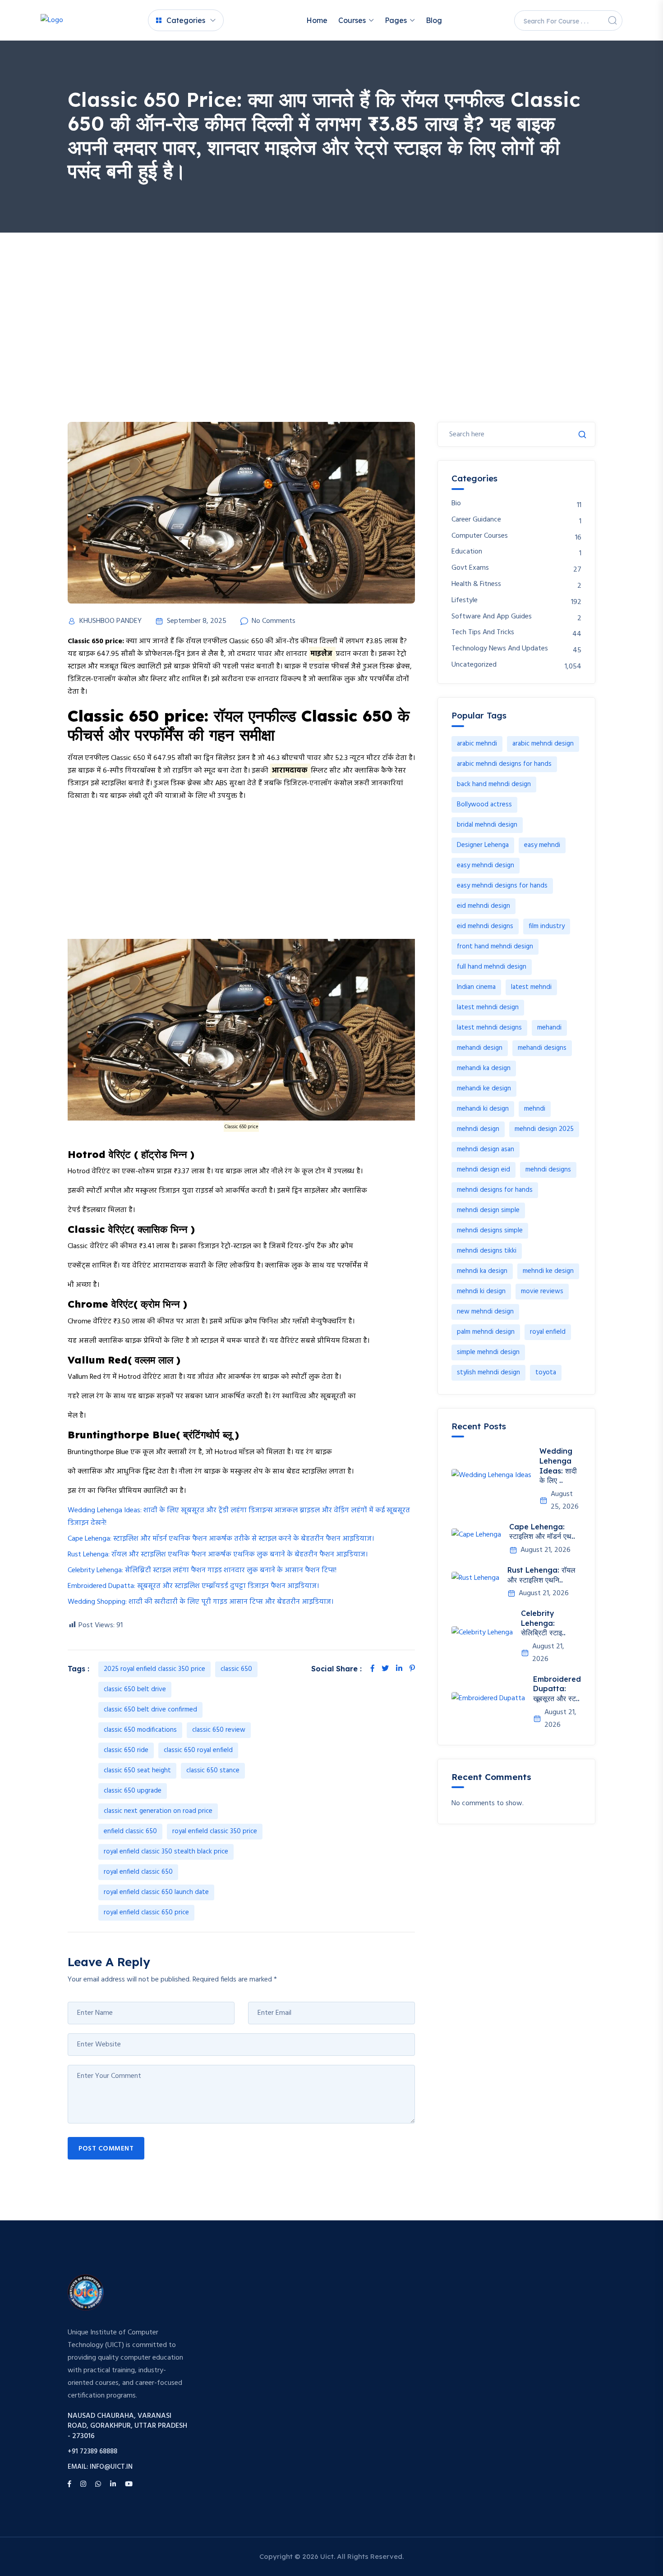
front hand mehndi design (495, 947)
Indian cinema (476, 987)
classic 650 (236, 1669)
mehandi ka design (484, 1068)
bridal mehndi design (487, 825)
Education (467, 552)
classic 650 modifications (140, 1730)
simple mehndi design (488, 1352)
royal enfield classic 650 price (146, 1913)
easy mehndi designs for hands (502, 886)
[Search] (612, 20)
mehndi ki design (481, 1291)
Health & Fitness (476, 584)
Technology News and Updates (500, 649)
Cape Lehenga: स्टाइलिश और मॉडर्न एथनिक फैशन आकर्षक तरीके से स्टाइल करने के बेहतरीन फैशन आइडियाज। (221, 1539)
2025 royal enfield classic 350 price (154, 1669)
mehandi (549, 1028)
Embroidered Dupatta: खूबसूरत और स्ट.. (557, 1689)
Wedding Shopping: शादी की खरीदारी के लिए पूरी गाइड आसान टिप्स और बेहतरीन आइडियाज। (200, 1602)
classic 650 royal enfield (198, 1750)
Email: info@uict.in (100, 2467)
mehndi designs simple (490, 1231)
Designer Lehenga (483, 845)
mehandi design (480, 1048)
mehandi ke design (484, 1089)
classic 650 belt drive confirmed (150, 1710)
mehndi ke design (548, 1271)
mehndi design (478, 1129)
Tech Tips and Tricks (483, 633)
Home (317, 20)
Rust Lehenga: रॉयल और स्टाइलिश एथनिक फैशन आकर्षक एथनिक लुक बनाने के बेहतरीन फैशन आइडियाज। (218, 1555)
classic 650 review (219, 1730)
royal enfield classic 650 (138, 1872)
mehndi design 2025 (544, 1129)
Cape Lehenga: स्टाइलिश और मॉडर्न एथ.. (542, 1532)
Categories (186, 20)
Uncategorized (474, 665)
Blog (434, 20)
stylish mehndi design (488, 1373)
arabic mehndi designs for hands (504, 764)
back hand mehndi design (494, 784)
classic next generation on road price (158, 1811)
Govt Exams (470, 568)
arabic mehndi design (543, 744)
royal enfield (548, 1332)
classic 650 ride (126, 1750)
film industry (547, 926)
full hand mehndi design (492, 967)
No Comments (274, 621)
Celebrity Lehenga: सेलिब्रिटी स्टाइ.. (543, 1623)
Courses (352, 20)
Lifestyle (465, 601)
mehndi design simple (488, 1210)
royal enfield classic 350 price (215, 1831)
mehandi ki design (483, 1109)
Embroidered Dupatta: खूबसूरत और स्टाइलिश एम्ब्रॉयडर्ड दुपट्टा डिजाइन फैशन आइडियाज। (193, 1586)
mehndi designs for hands (495, 1190)
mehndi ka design (482, 1271)
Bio (456, 504)
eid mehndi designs (485, 926)
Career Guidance (476, 520)
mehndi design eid (483, 1170)
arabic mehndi (477, 744)
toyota (546, 1373)
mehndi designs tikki (487, 1251)
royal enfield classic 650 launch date (156, 1892)
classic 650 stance (213, 1771)
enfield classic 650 (130, 1831)
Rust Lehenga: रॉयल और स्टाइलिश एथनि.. (541, 1575)
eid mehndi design (483, 906)
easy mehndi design (486, 865)
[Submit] (582, 435)
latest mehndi (531, 987)
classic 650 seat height (137, 1771)
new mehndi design (485, 1312)
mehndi (535, 1109)
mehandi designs (542, 1048)
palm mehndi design (486, 1332)
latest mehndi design (488, 1007)
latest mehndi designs (489, 1028)
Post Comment (106, 2149)
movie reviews (542, 1291)
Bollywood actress (484, 805)
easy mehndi (542, 845)
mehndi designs (548, 1170)
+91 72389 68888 (92, 2452)
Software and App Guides (492, 617)
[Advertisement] (331, 300)
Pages (396, 20)
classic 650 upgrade (133, 1791)
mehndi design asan (486, 1149)
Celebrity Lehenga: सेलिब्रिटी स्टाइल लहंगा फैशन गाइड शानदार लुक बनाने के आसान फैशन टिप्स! (202, 1570)
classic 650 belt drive (135, 1689)
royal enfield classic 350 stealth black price (166, 1852)
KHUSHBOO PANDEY (110, 621)
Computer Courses (480, 536)
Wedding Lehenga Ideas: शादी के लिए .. (558, 1466)
